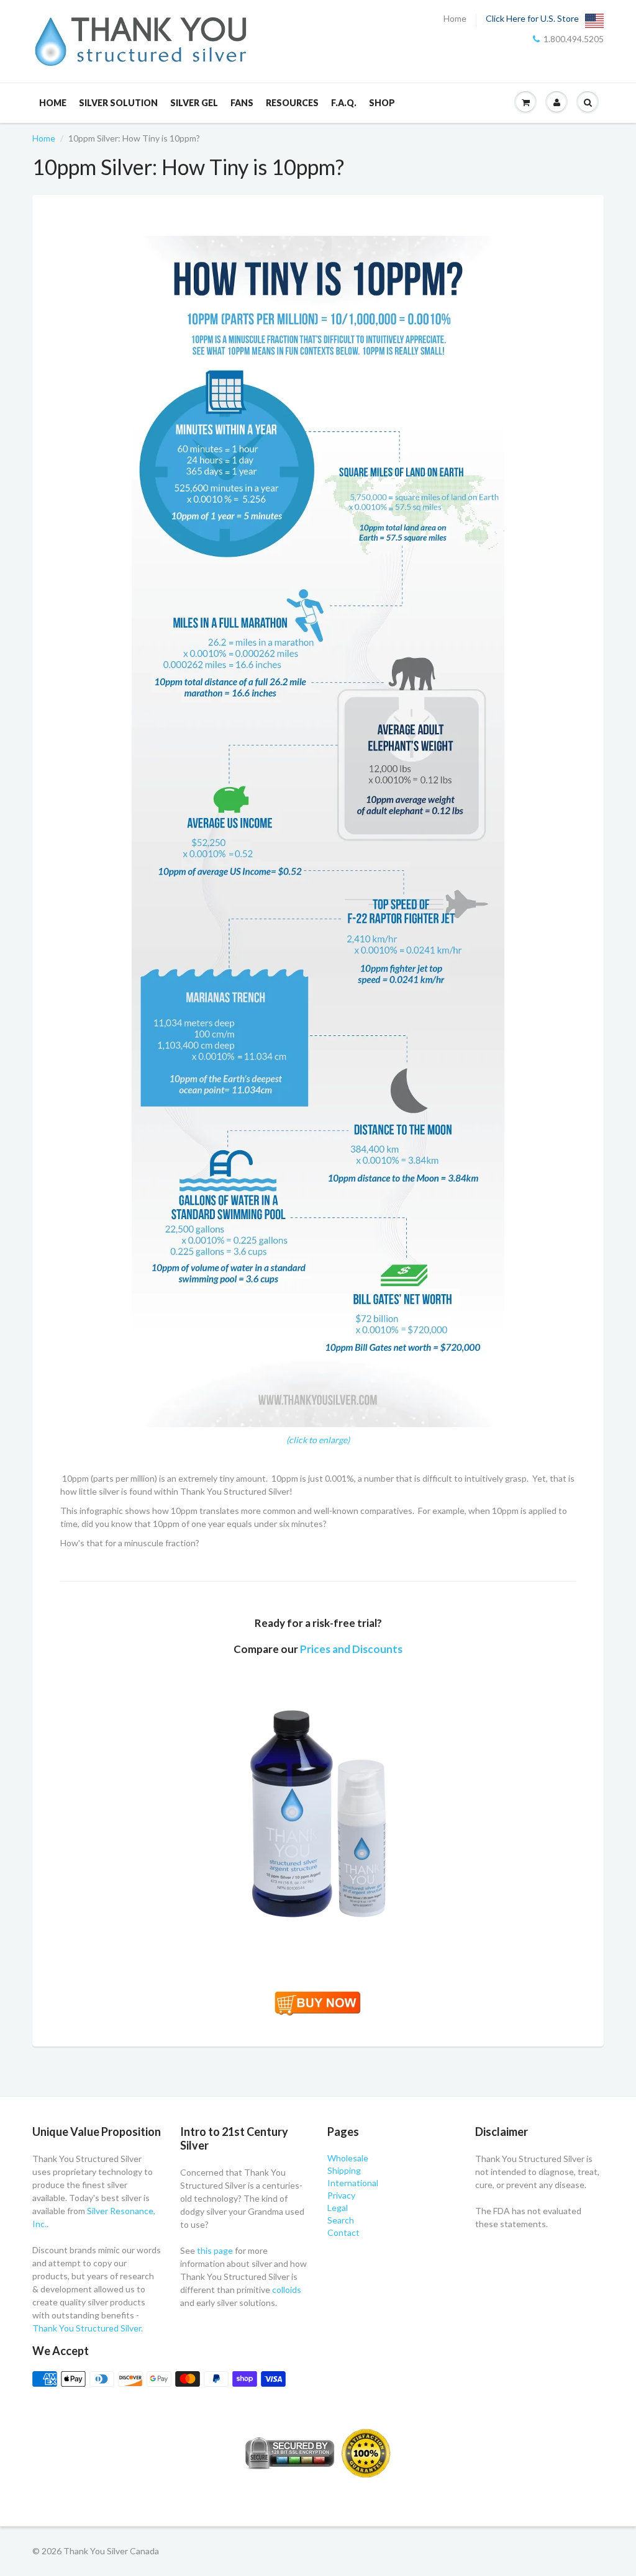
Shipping (344, 2170)
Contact (343, 2232)
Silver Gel (194, 103)
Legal (338, 2208)
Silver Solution (118, 103)
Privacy (341, 2195)
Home (455, 19)
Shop (382, 103)
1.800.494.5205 (574, 39)
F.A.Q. (344, 103)
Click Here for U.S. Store (532, 19)
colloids (287, 2290)
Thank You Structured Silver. (88, 2328)
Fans (242, 103)
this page (215, 2250)
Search (341, 2220)
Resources (292, 103)
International (353, 2183)
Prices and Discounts (351, 1649)
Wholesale (348, 2158)
